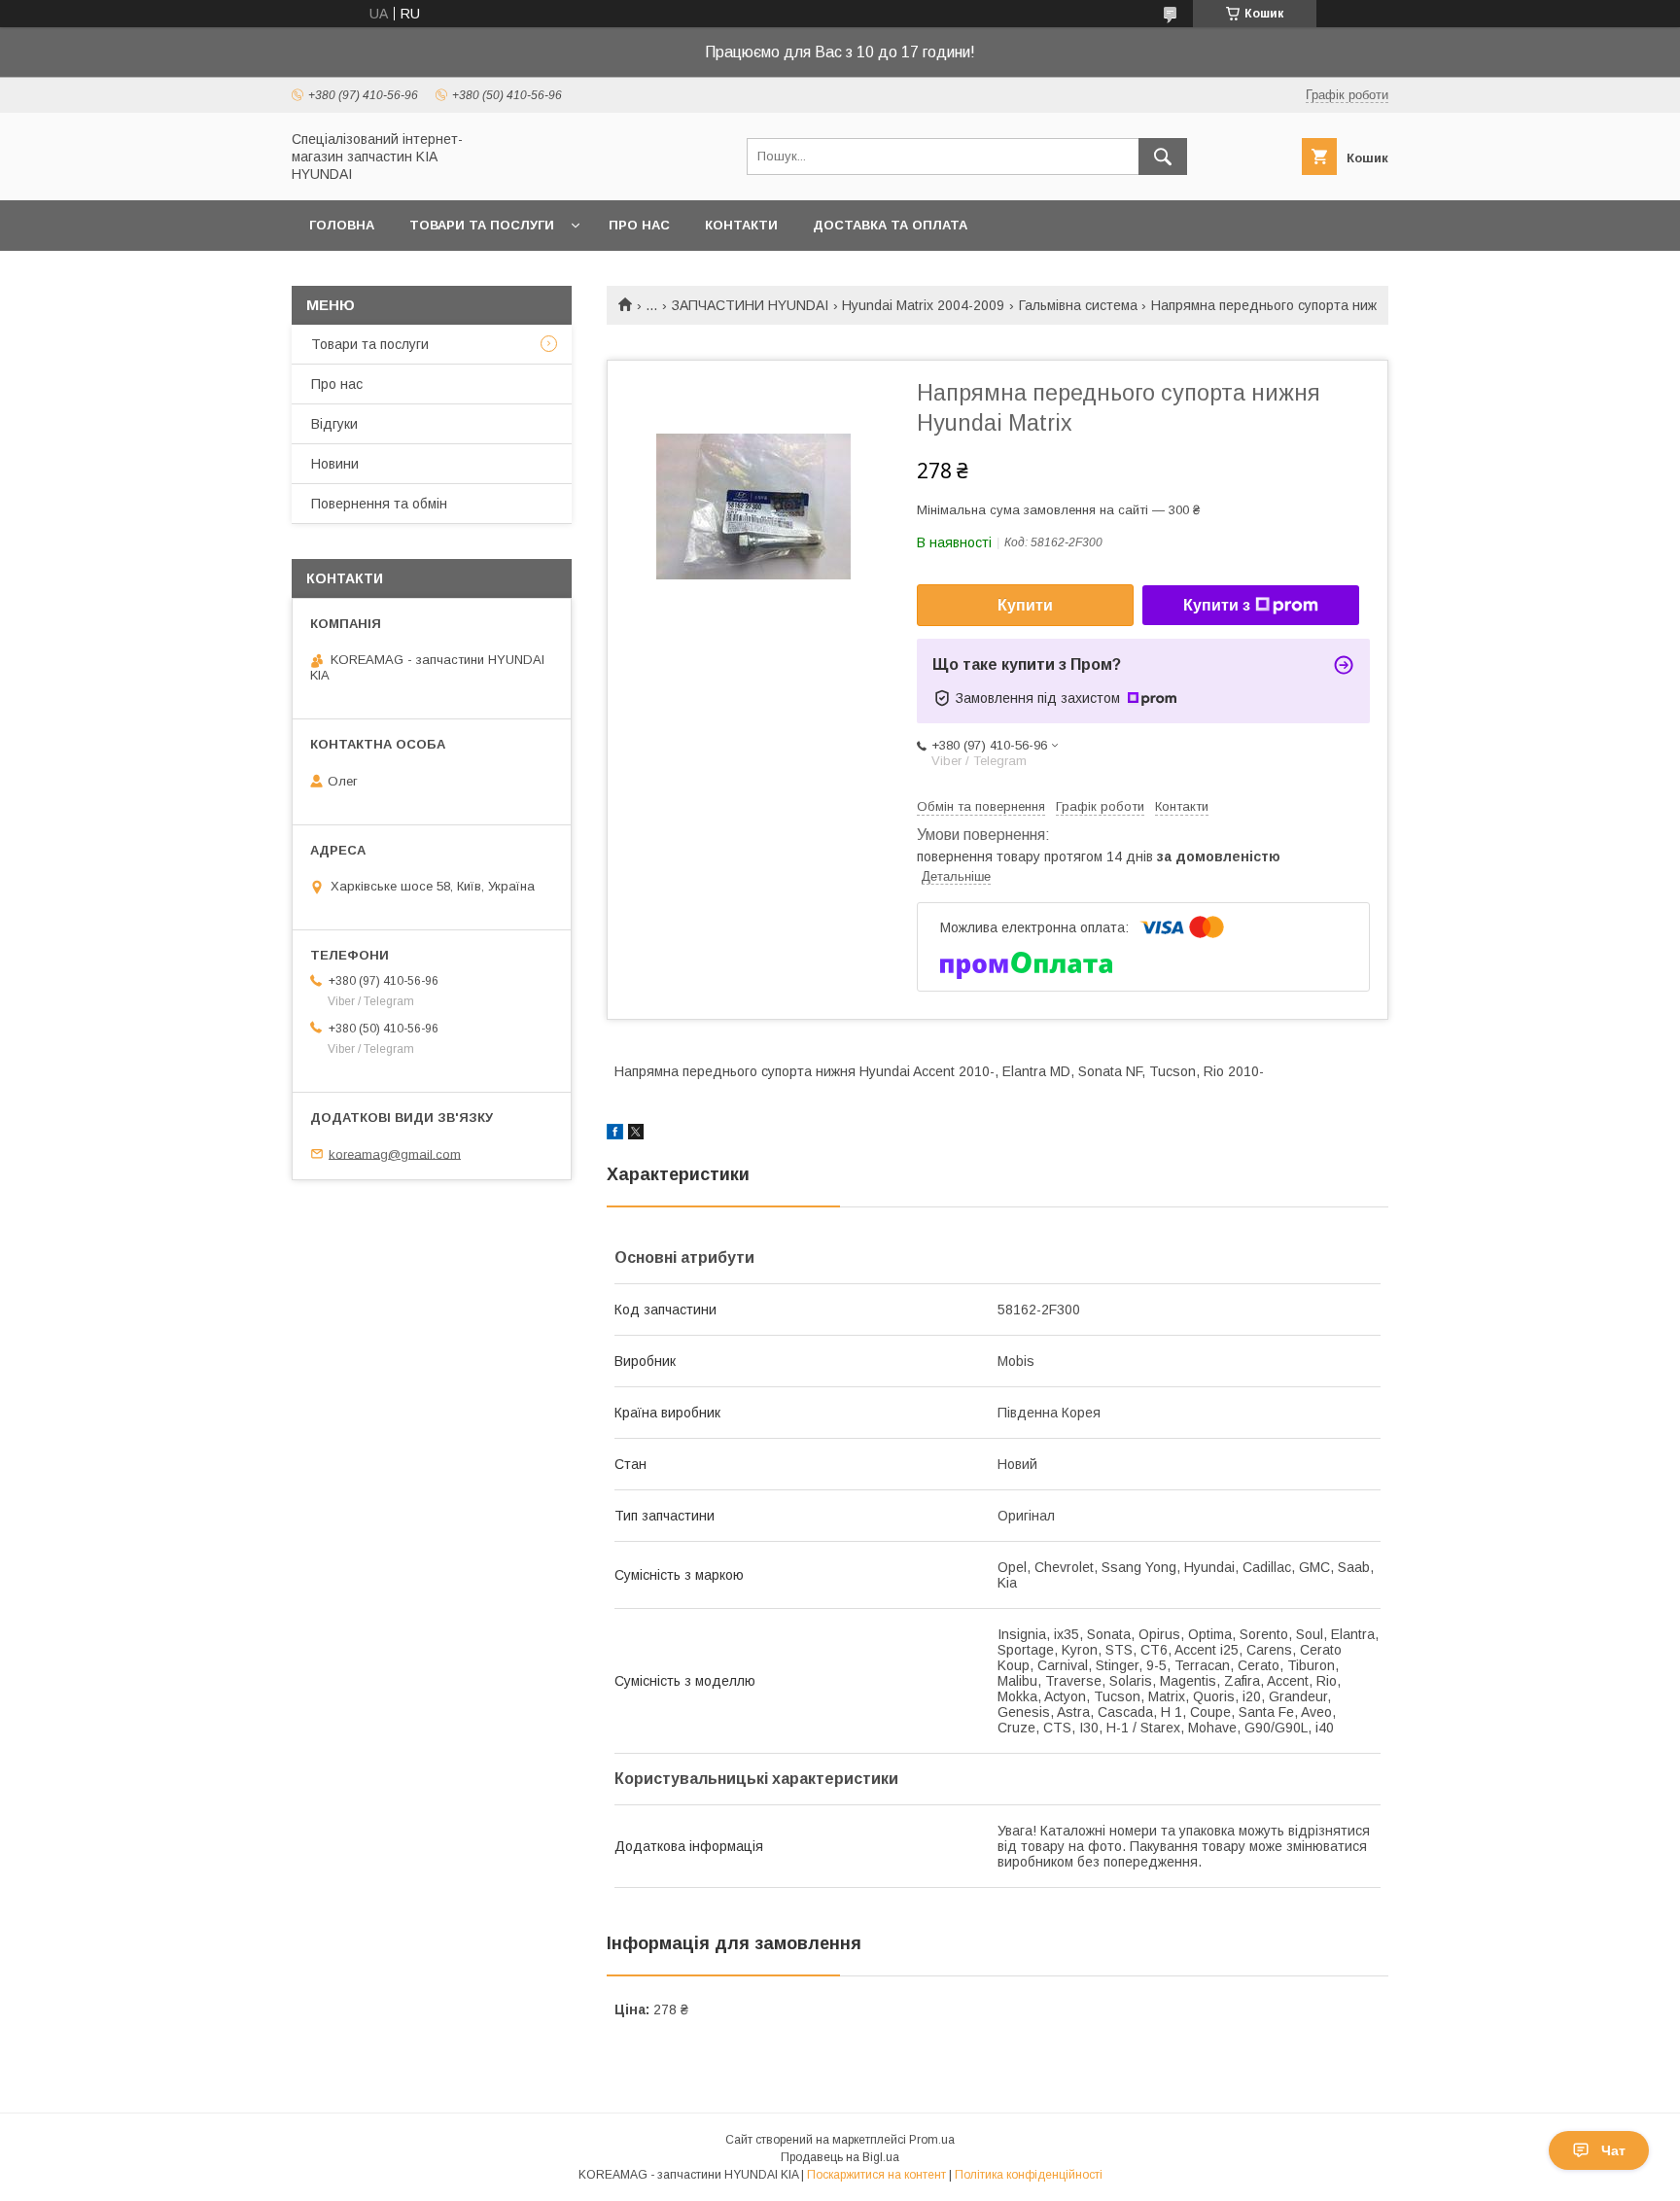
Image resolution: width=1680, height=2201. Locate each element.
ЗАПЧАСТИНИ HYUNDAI (750, 305)
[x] (636, 1135)
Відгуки (334, 424)
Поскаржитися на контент (876, 2175)
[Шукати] (1163, 157)
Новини (335, 464)
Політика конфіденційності (1029, 2175)
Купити (1025, 605)
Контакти (741, 225)
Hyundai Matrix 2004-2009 (923, 305)
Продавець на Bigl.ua (840, 2157)
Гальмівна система (1078, 305)
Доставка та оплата (890, 225)
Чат (1613, 2150)
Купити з (1217, 605)
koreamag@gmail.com (395, 1153)
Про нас (639, 225)
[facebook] (615, 1135)
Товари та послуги (482, 225)
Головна (342, 225)
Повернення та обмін (379, 504)
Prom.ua (932, 2140)
